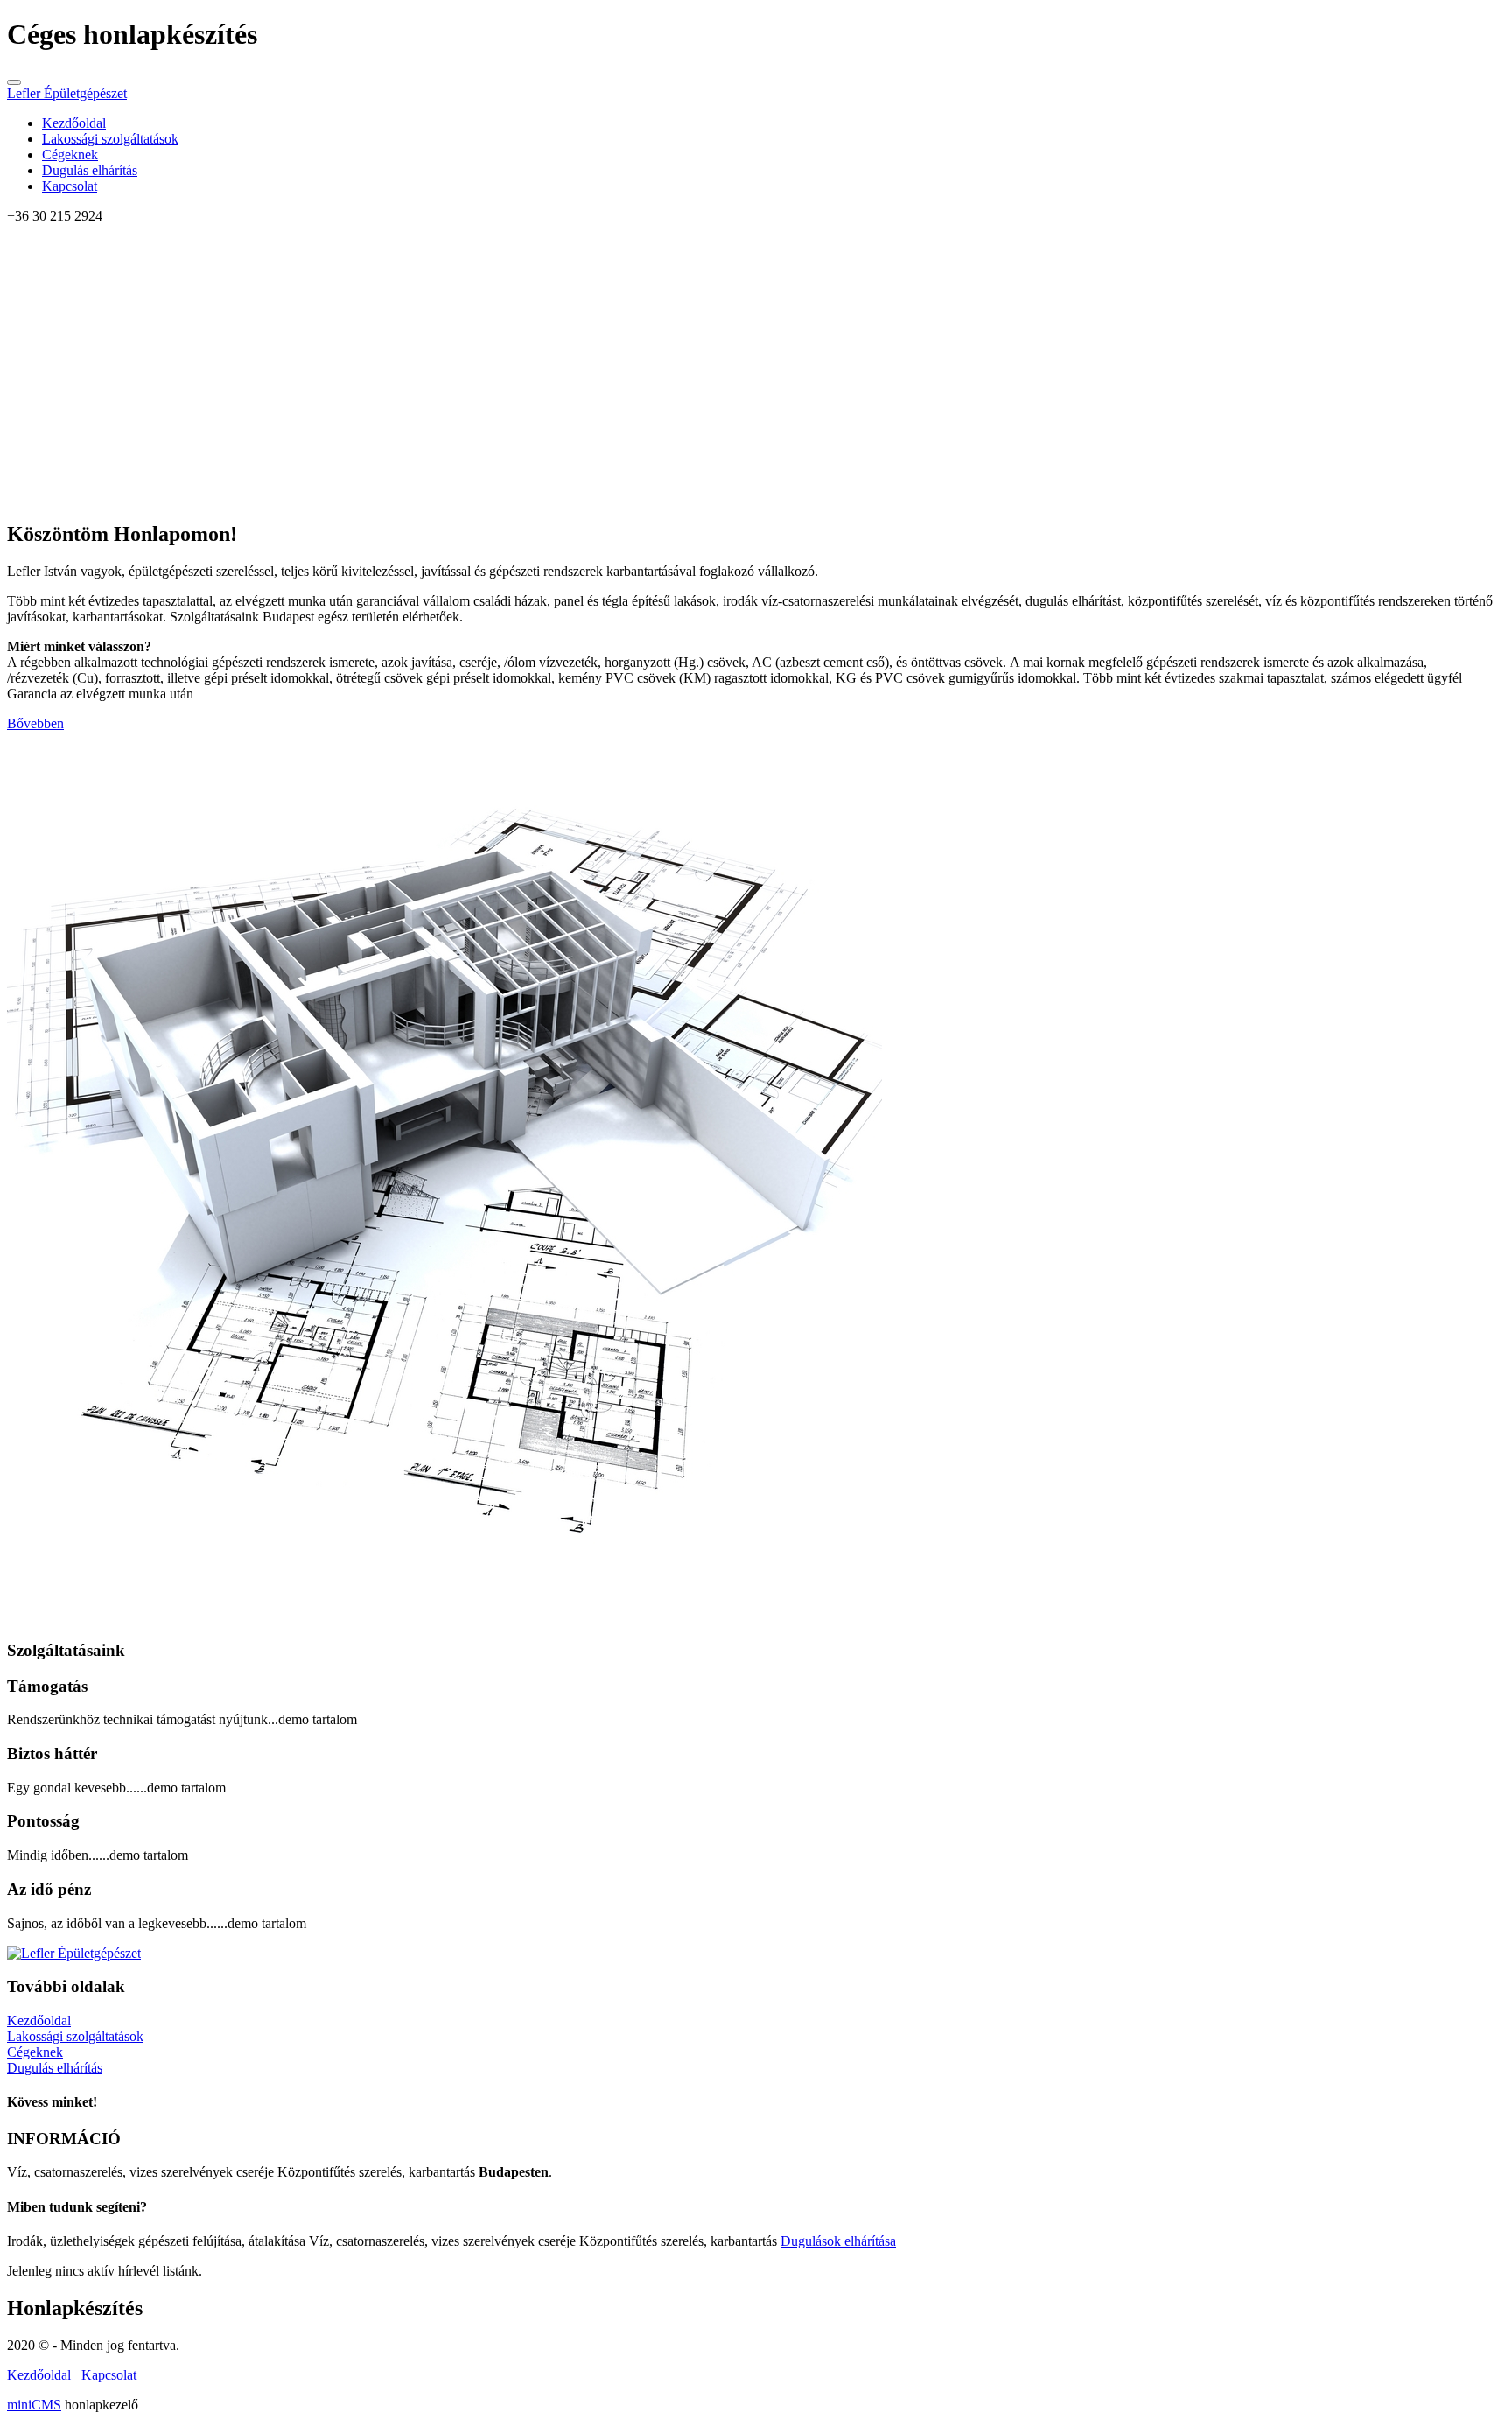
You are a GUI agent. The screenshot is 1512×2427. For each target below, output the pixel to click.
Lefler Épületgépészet (67, 93)
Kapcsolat (70, 186)
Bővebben (35, 723)
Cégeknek (70, 154)
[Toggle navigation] (14, 82)
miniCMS (34, 2405)
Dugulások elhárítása (838, 2241)
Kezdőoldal (74, 123)
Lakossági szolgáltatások (110, 139)
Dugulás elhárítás (90, 170)
